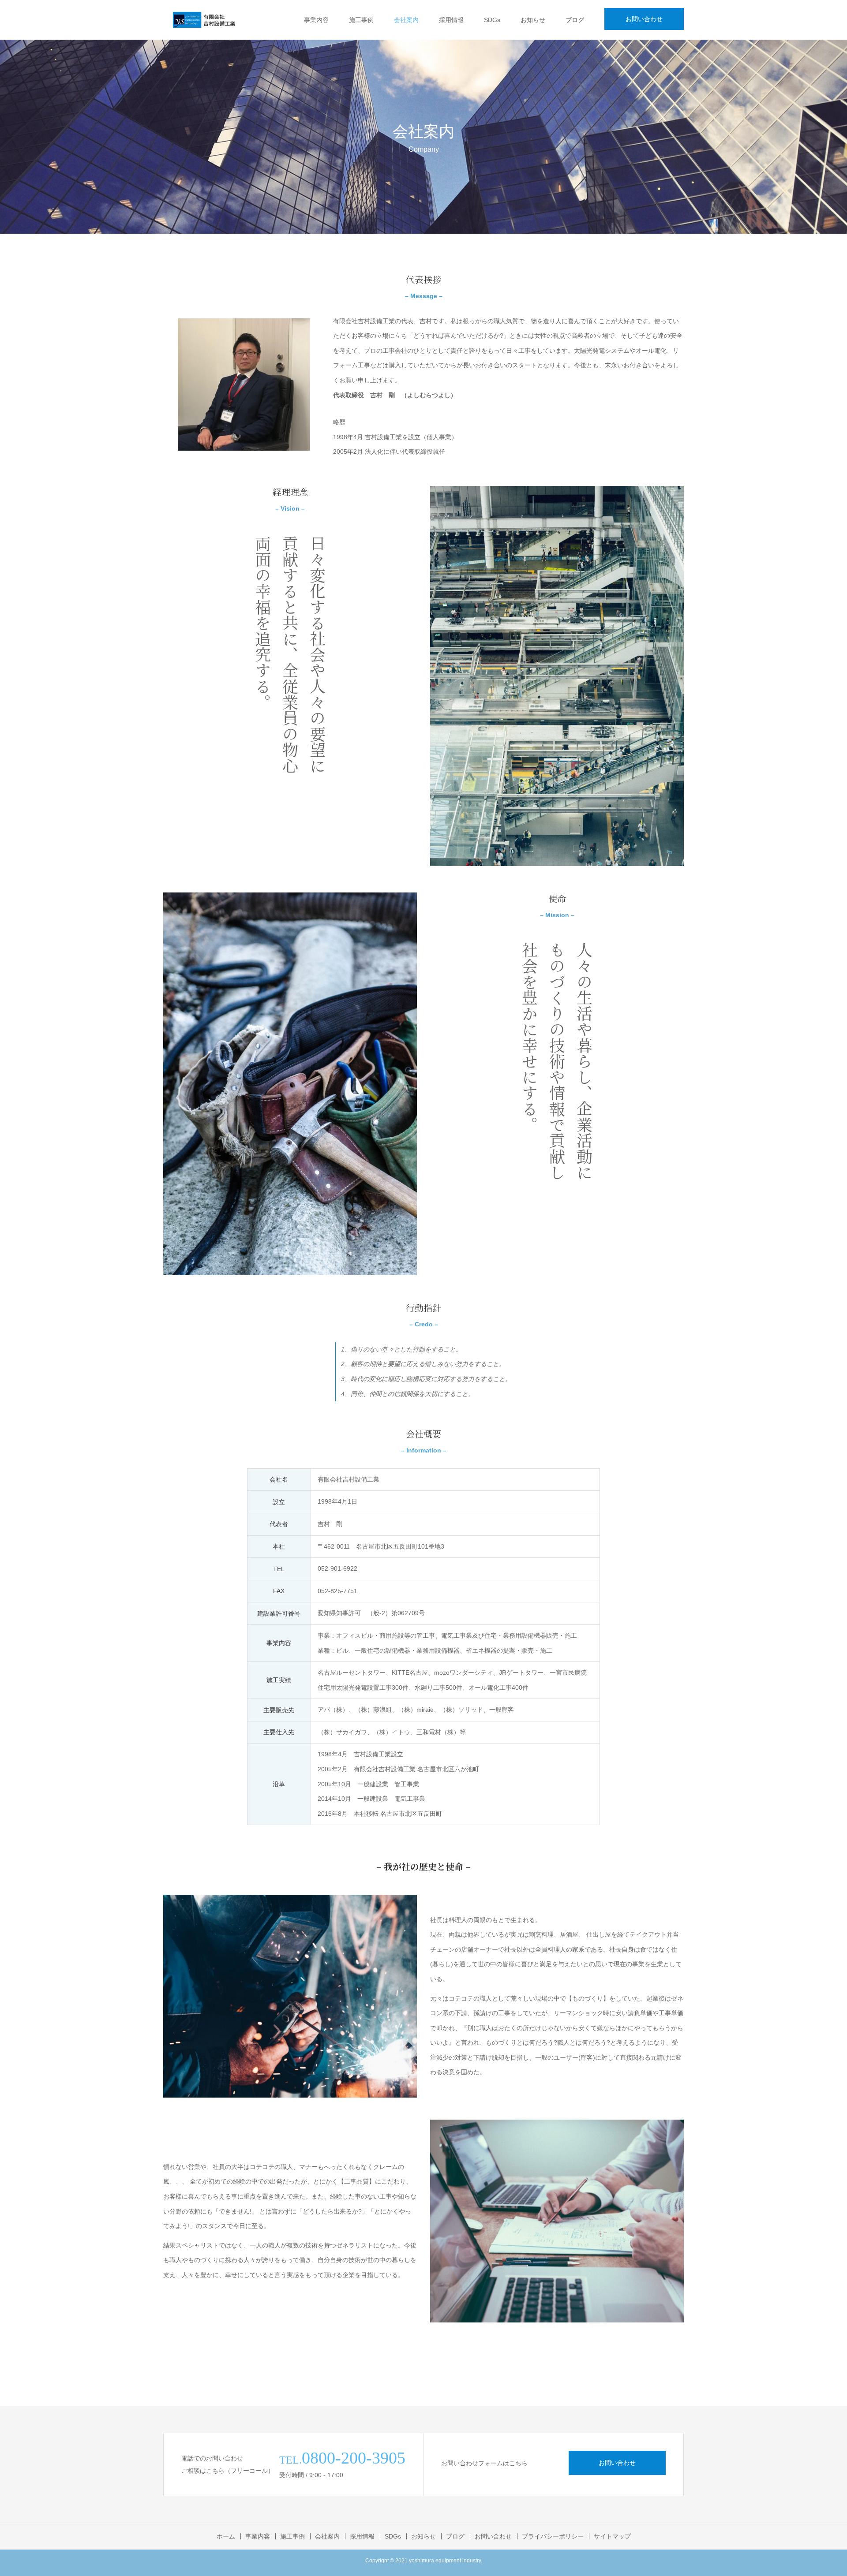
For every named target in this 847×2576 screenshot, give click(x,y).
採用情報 (451, 20)
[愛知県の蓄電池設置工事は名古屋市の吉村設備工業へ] (204, 20)
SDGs (492, 20)
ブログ (575, 20)
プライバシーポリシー (553, 2536)
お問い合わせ (644, 19)
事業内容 (316, 20)
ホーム (226, 2536)
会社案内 (406, 20)
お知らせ (533, 20)
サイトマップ (612, 2536)
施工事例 (361, 20)
